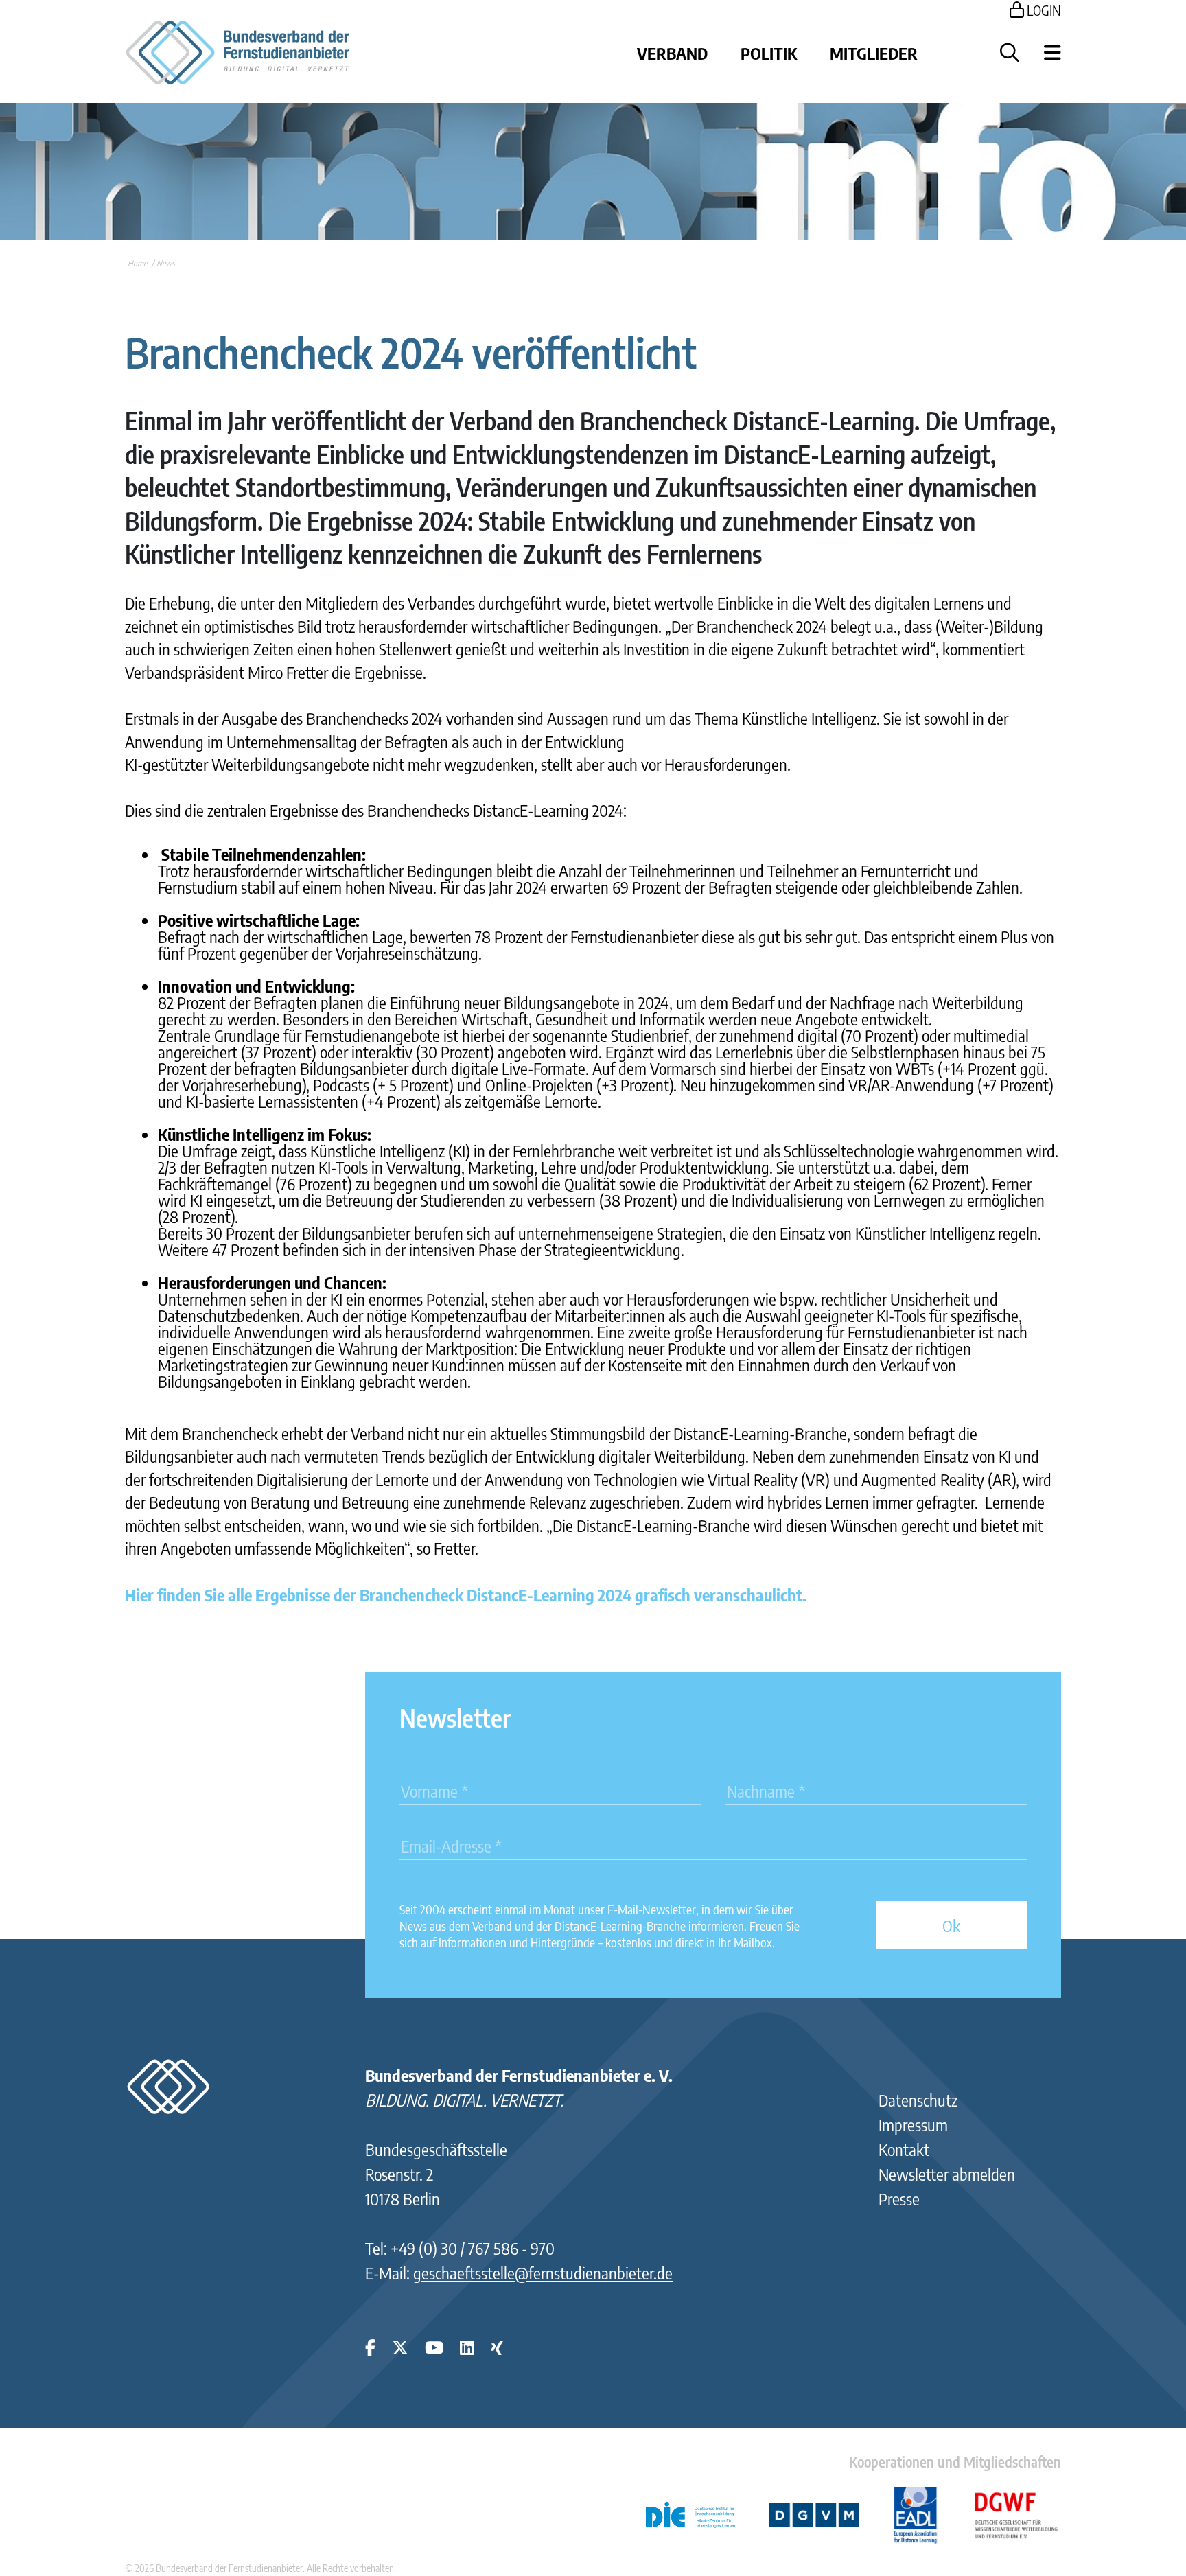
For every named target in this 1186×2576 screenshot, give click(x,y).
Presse (899, 2198)
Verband (672, 53)
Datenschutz (918, 2100)
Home (137, 263)
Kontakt (904, 2149)
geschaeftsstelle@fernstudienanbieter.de (543, 2273)
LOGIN (1043, 10)
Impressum (913, 2124)
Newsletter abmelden (947, 2174)
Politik (769, 53)
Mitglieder (874, 53)
